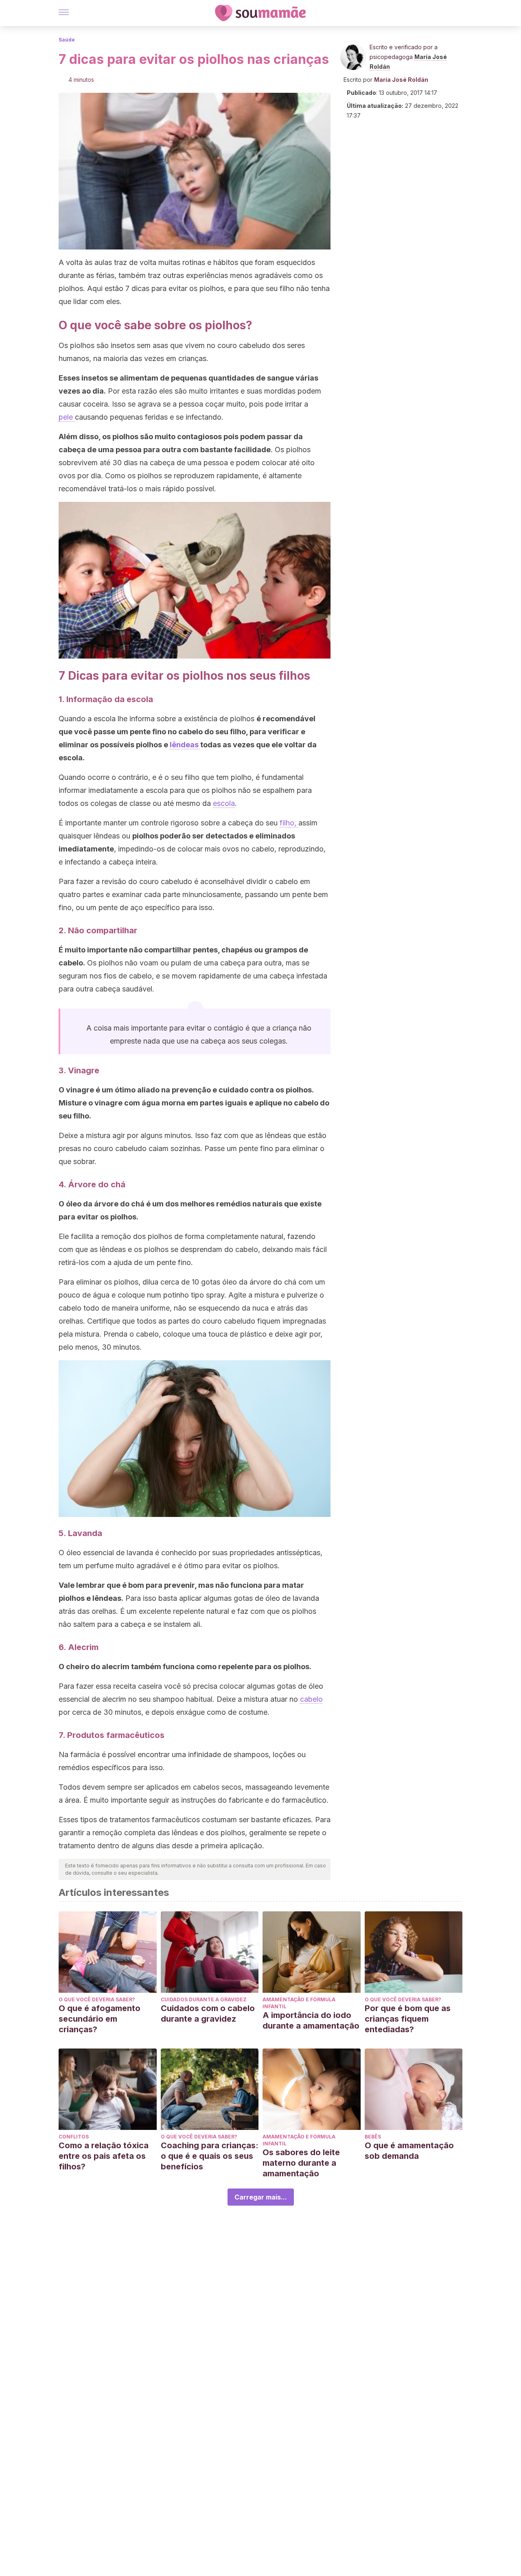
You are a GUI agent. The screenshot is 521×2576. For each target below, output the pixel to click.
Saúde (67, 40)
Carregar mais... (261, 2197)
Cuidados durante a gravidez (204, 1999)
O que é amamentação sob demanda (409, 2151)
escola (224, 803)
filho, (289, 823)
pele (67, 417)
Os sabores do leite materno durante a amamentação (301, 2163)
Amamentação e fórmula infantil (299, 2003)
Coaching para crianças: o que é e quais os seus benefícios (210, 2156)
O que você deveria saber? (97, 1999)
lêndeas (185, 745)
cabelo (311, 1699)
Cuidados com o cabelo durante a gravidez (208, 2014)
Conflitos (74, 2137)
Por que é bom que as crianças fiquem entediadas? (408, 2019)
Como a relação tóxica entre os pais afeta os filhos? (104, 2156)
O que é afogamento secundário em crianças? (100, 2019)
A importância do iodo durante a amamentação (311, 2020)
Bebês (373, 2137)
